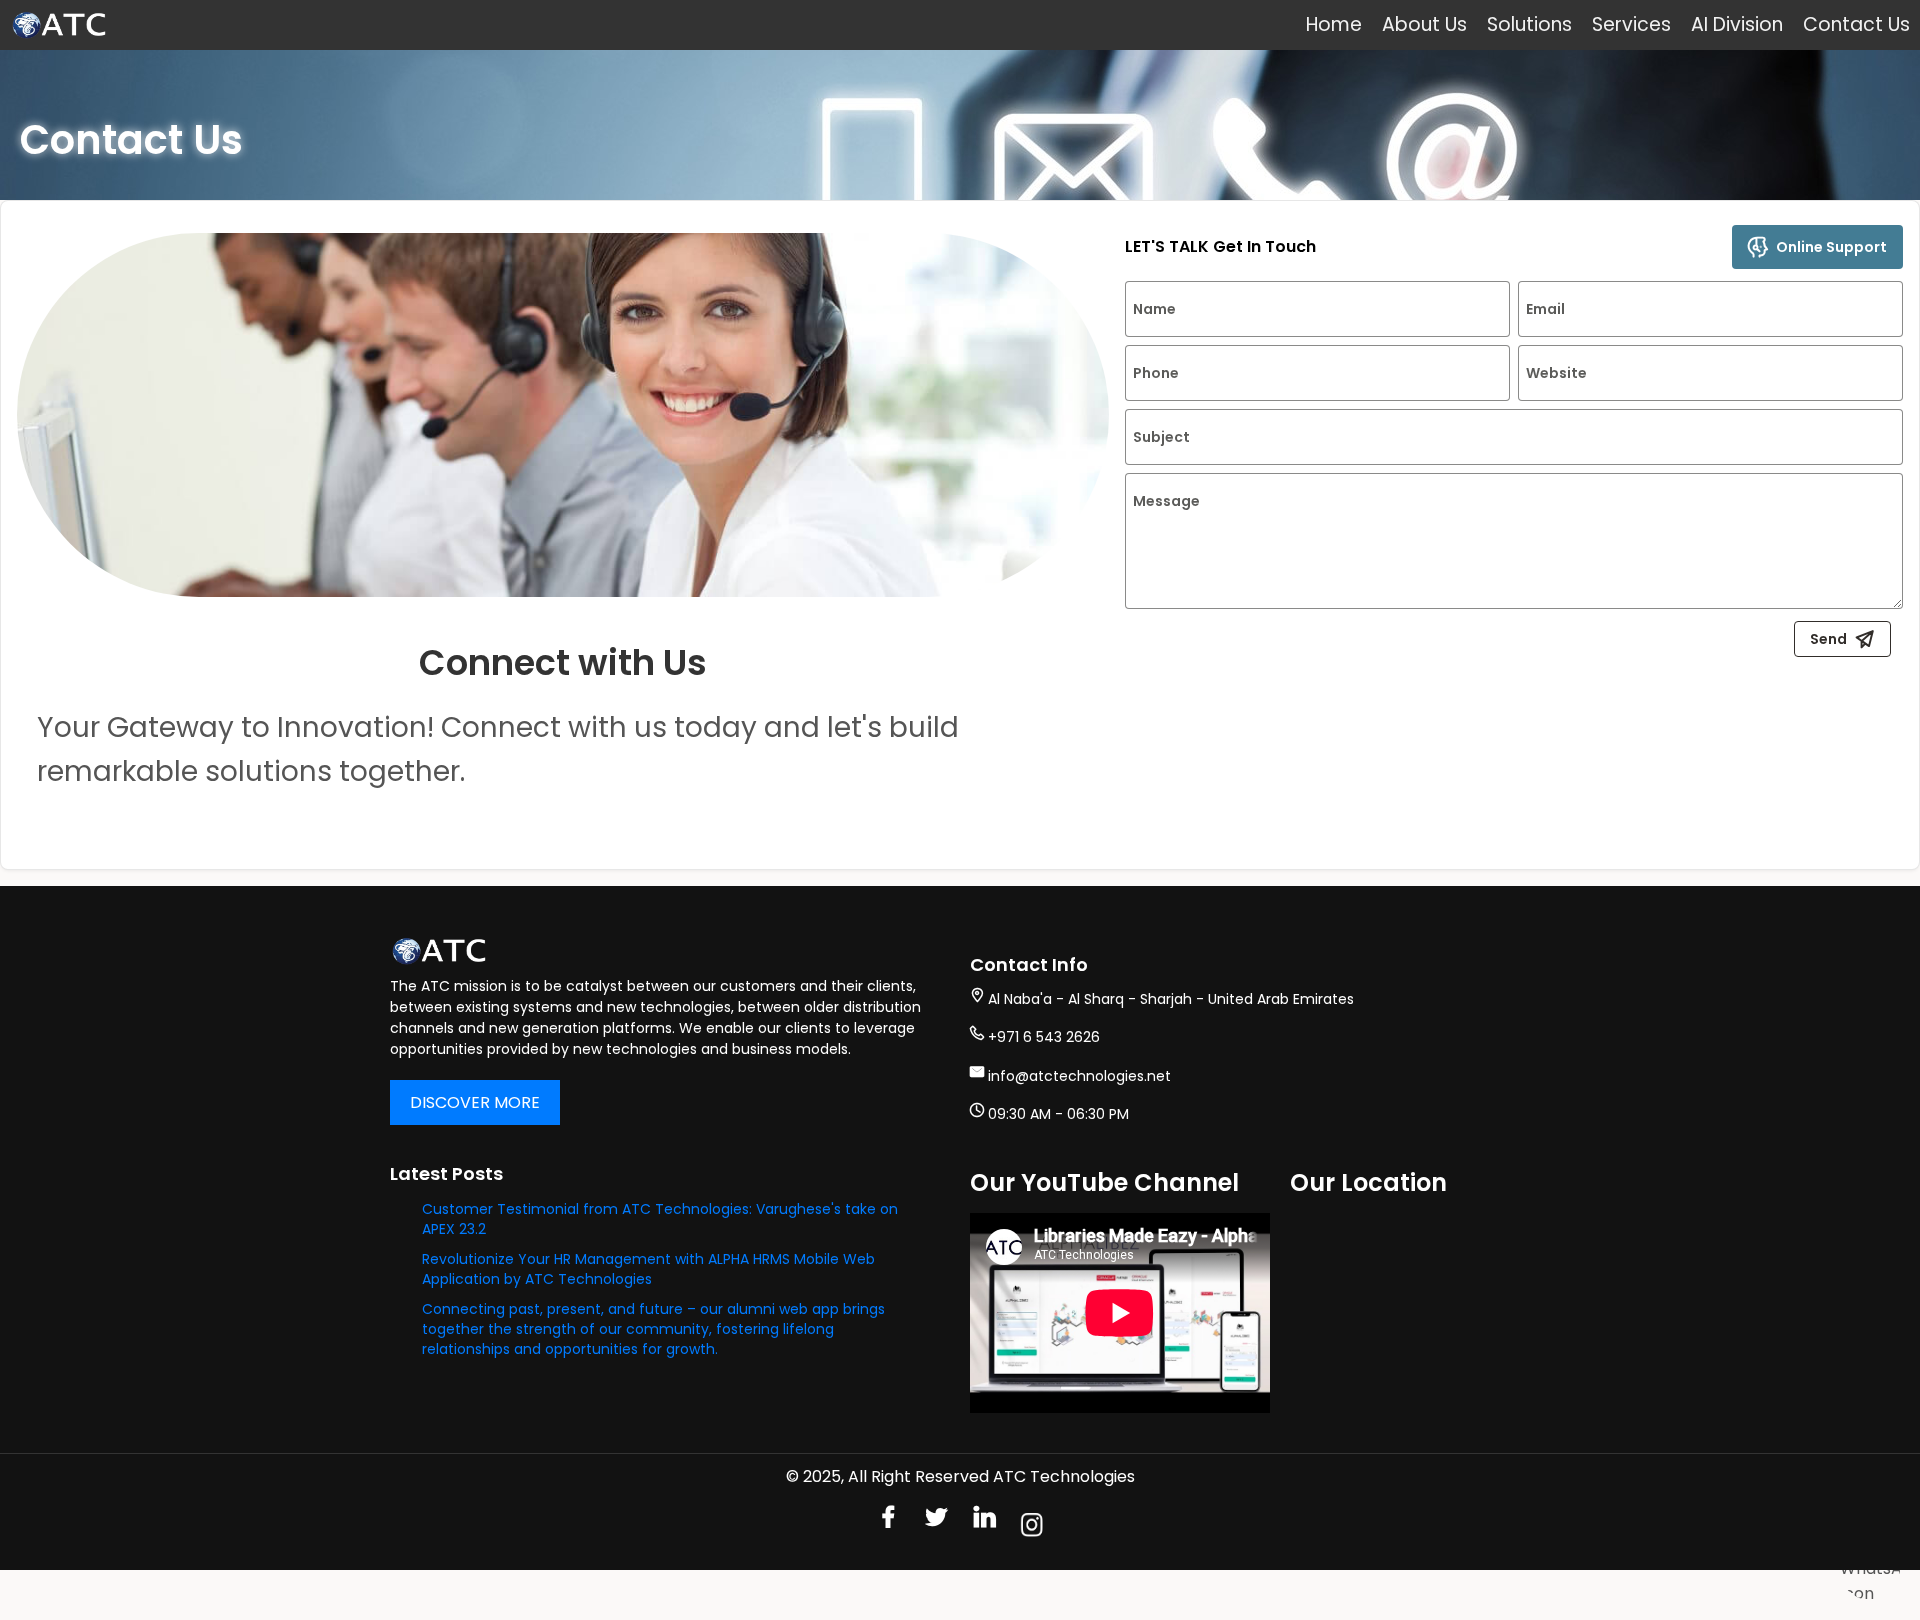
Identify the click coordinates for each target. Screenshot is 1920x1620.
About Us (1424, 24)
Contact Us (1856, 24)
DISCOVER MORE (475, 1102)
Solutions (1529, 24)
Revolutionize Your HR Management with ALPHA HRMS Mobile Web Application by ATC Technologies (648, 1269)
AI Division (1737, 24)
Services (1631, 24)
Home (1334, 24)
